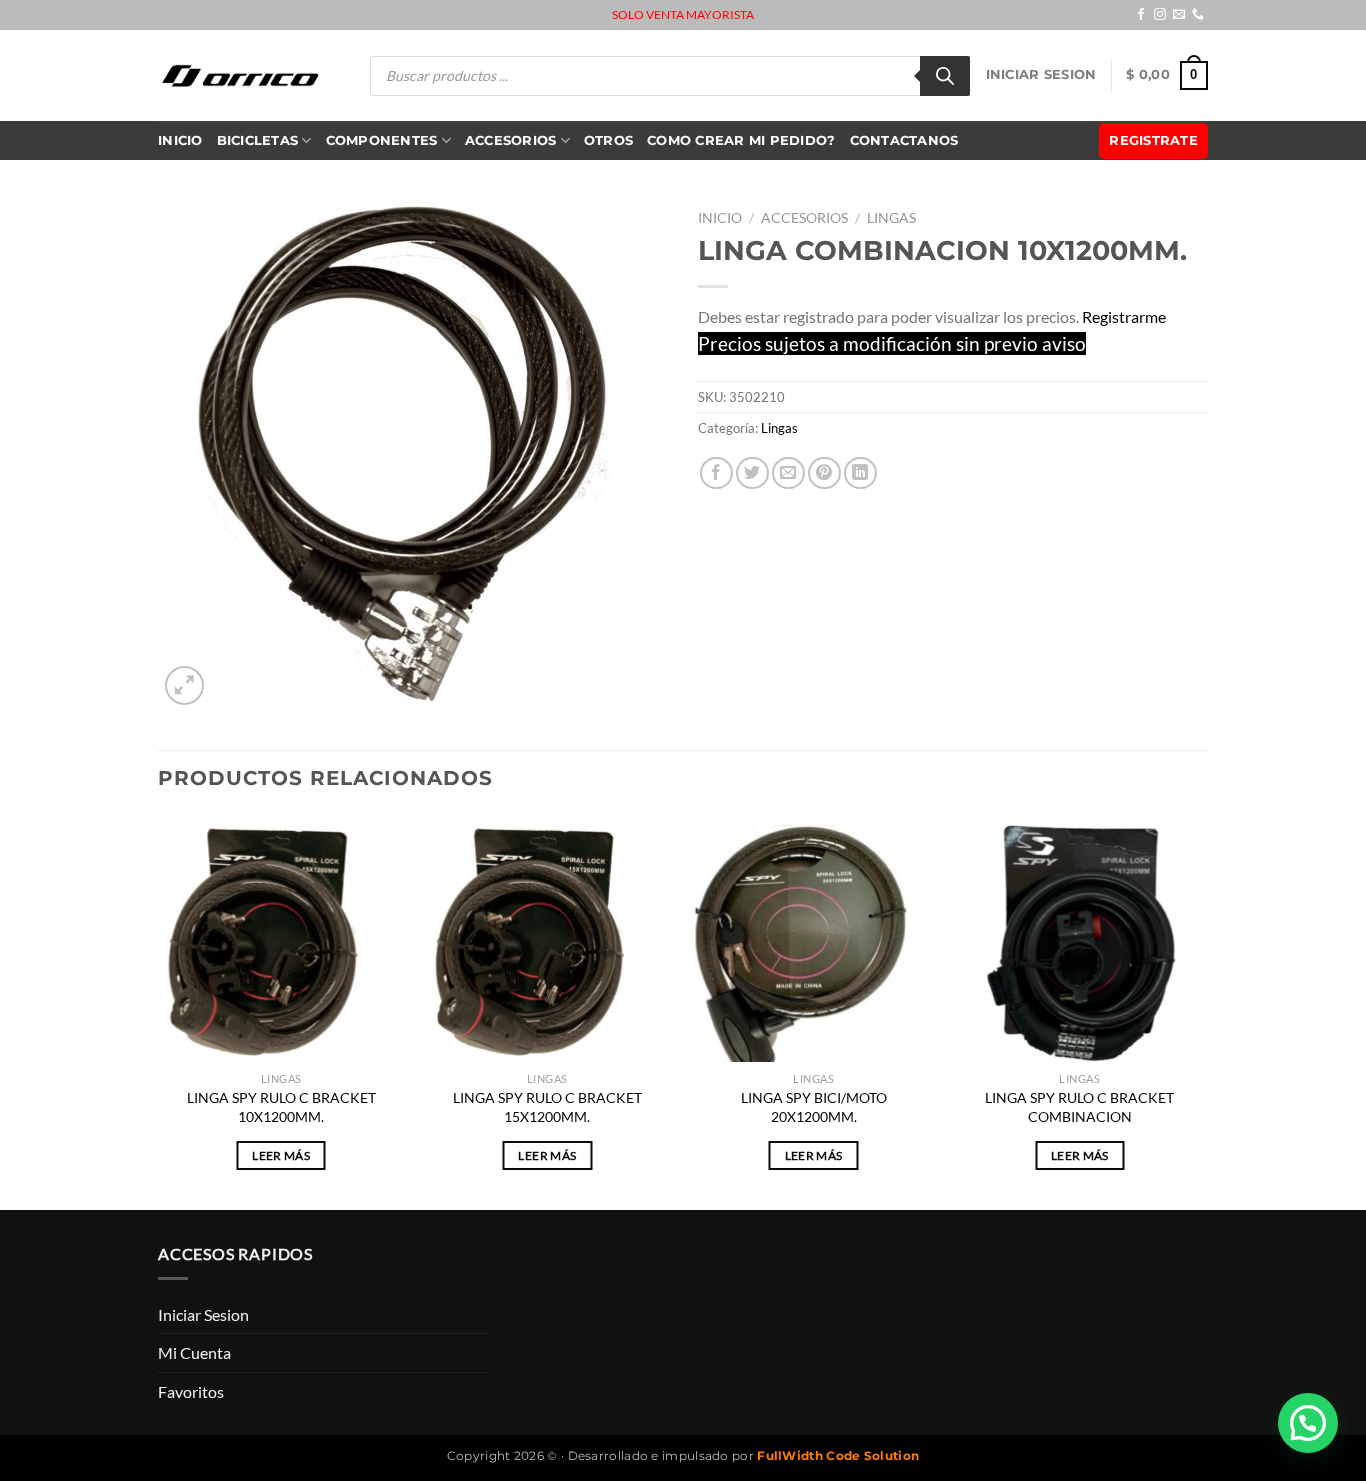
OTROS (608, 140)
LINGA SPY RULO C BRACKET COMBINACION (1079, 1107)
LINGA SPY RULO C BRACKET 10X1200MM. (281, 1107)
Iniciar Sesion (1041, 74)
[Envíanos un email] (1179, 15)
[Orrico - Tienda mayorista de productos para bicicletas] (241, 75)
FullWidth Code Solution (838, 1455)
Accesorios (511, 140)
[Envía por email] (788, 473)
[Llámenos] (1198, 15)
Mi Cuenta (194, 1352)
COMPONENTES (382, 140)
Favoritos (191, 1391)
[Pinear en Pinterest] (824, 473)
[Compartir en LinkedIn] (860, 473)
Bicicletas (258, 140)
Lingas (891, 218)
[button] (1308, 1423)
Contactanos (904, 140)
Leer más (281, 1155)
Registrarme (1124, 316)
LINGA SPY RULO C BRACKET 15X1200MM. (547, 1107)
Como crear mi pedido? (741, 140)
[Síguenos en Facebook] (1141, 15)
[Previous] (159, 1010)
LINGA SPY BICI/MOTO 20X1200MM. (814, 1107)
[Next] (1202, 1010)
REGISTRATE (1153, 140)
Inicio (180, 140)
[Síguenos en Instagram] (1160, 15)
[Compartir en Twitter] (752, 473)
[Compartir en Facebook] (716, 473)
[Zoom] (184, 685)
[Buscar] (945, 76)
